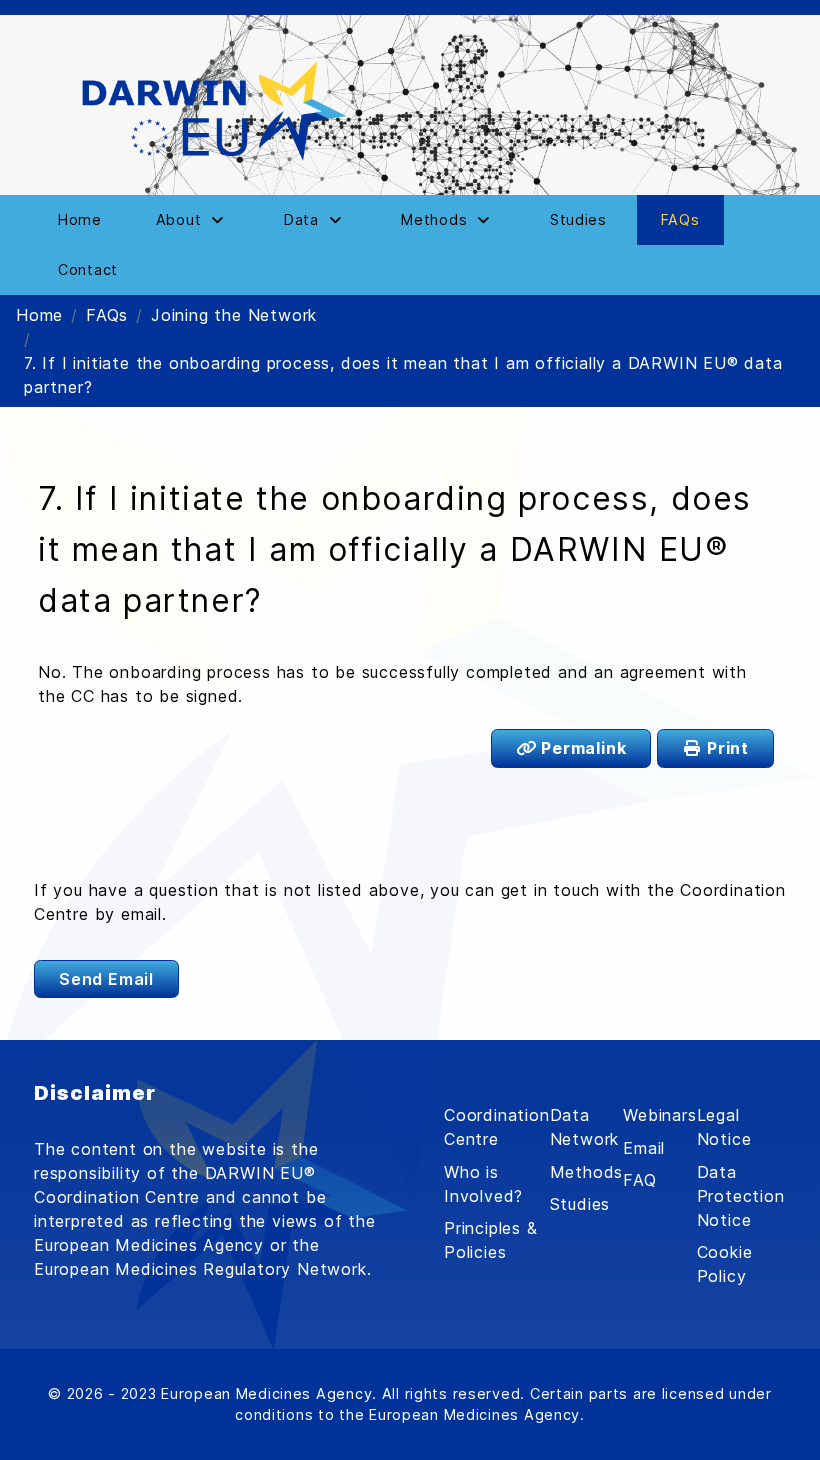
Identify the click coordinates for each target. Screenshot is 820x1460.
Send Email (106, 979)
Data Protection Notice (741, 1196)
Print (725, 748)
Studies (580, 1204)
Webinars (659, 1115)
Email (644, 1148)
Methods (587, 1172)
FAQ (639, 1180)
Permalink (581, 748)
